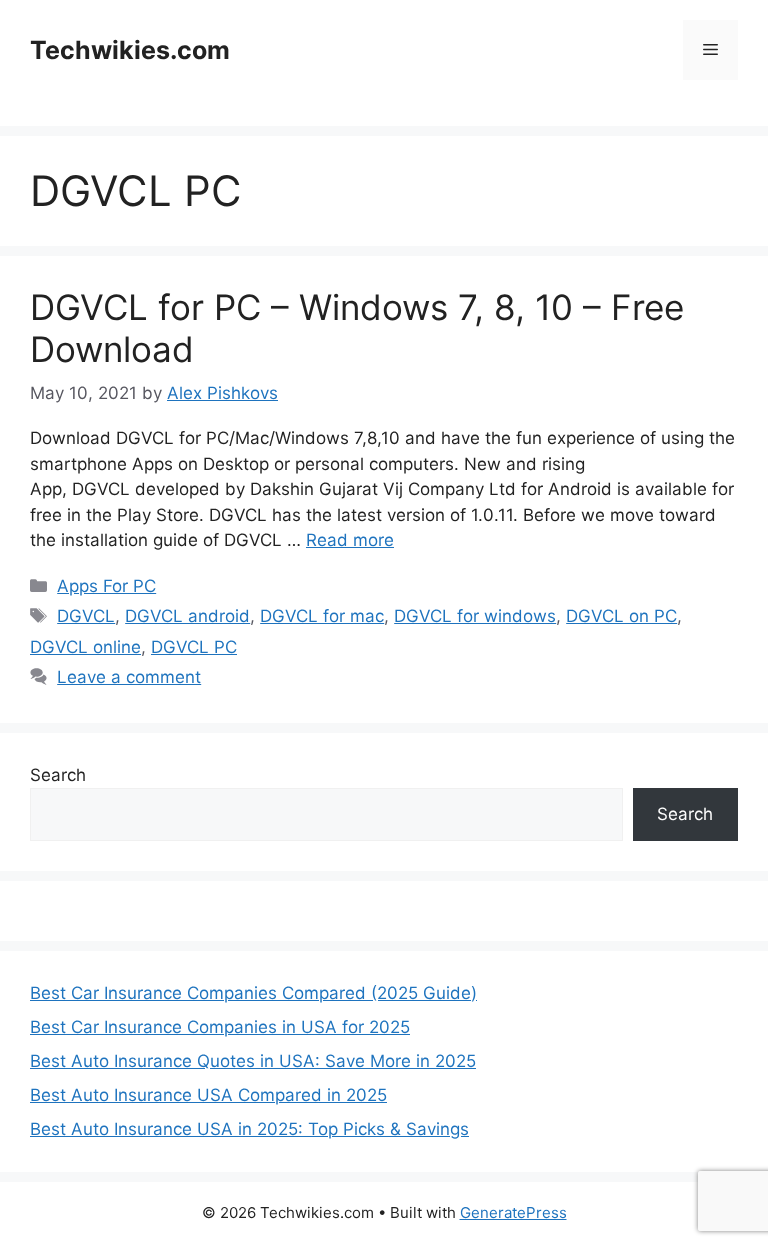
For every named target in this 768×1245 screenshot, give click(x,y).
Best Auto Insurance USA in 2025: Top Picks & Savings (249, 1129)
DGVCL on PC (621, 616)
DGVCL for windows (475, 616)
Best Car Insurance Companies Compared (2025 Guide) (253, 993)
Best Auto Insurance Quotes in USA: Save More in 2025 (253, 1061)
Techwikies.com (130, 50)
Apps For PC (106, 586)
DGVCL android (187, 616)
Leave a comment (129, 677)
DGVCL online (85, 647)
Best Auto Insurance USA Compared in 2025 (208, 1095)
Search (58, 775)
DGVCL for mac (322, 616)
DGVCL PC (194, 647)
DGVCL (86, 616)
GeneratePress (513, 1212)
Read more (350, 540)
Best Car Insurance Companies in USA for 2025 (220, 1027)
